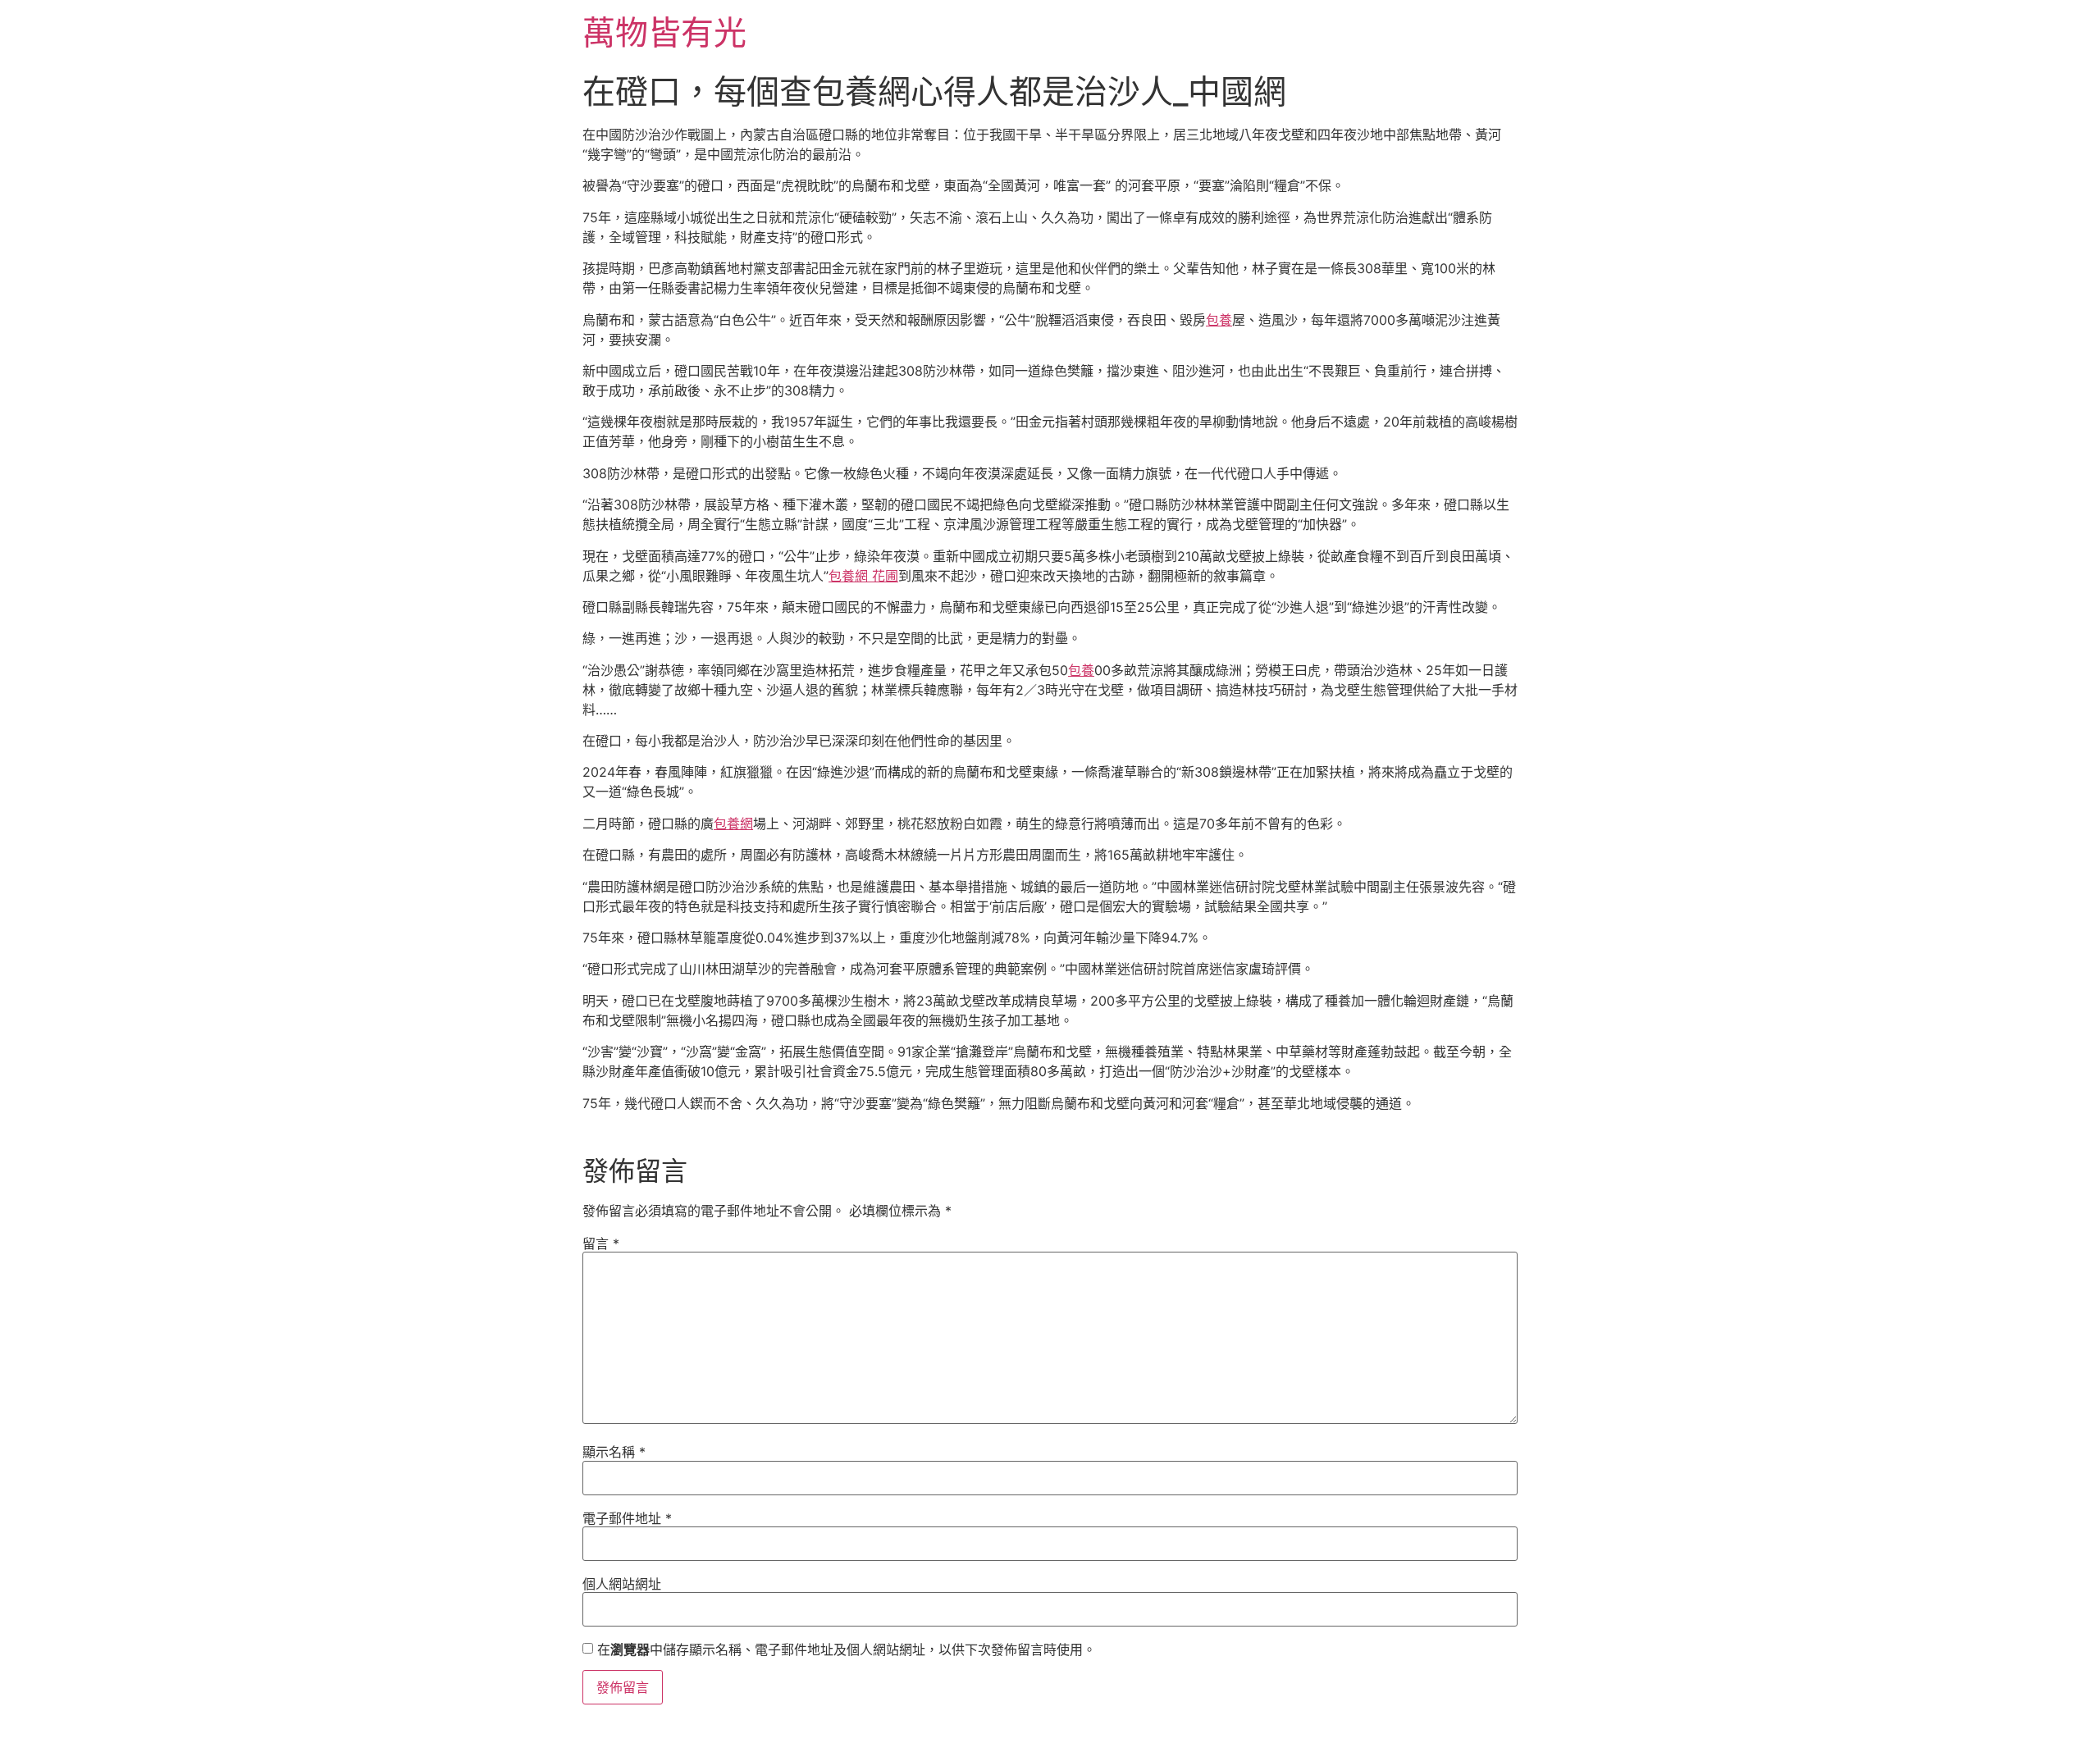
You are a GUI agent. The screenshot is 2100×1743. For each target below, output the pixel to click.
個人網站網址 (622, 1584)
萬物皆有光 (664, 32)
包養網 (733, 824)
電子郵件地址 (627, 1518)
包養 (1219, 320)
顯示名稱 (614, 1452)
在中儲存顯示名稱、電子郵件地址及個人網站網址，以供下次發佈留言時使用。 (847, 1649)
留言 (601, 1243)
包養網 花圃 (863, 576)
